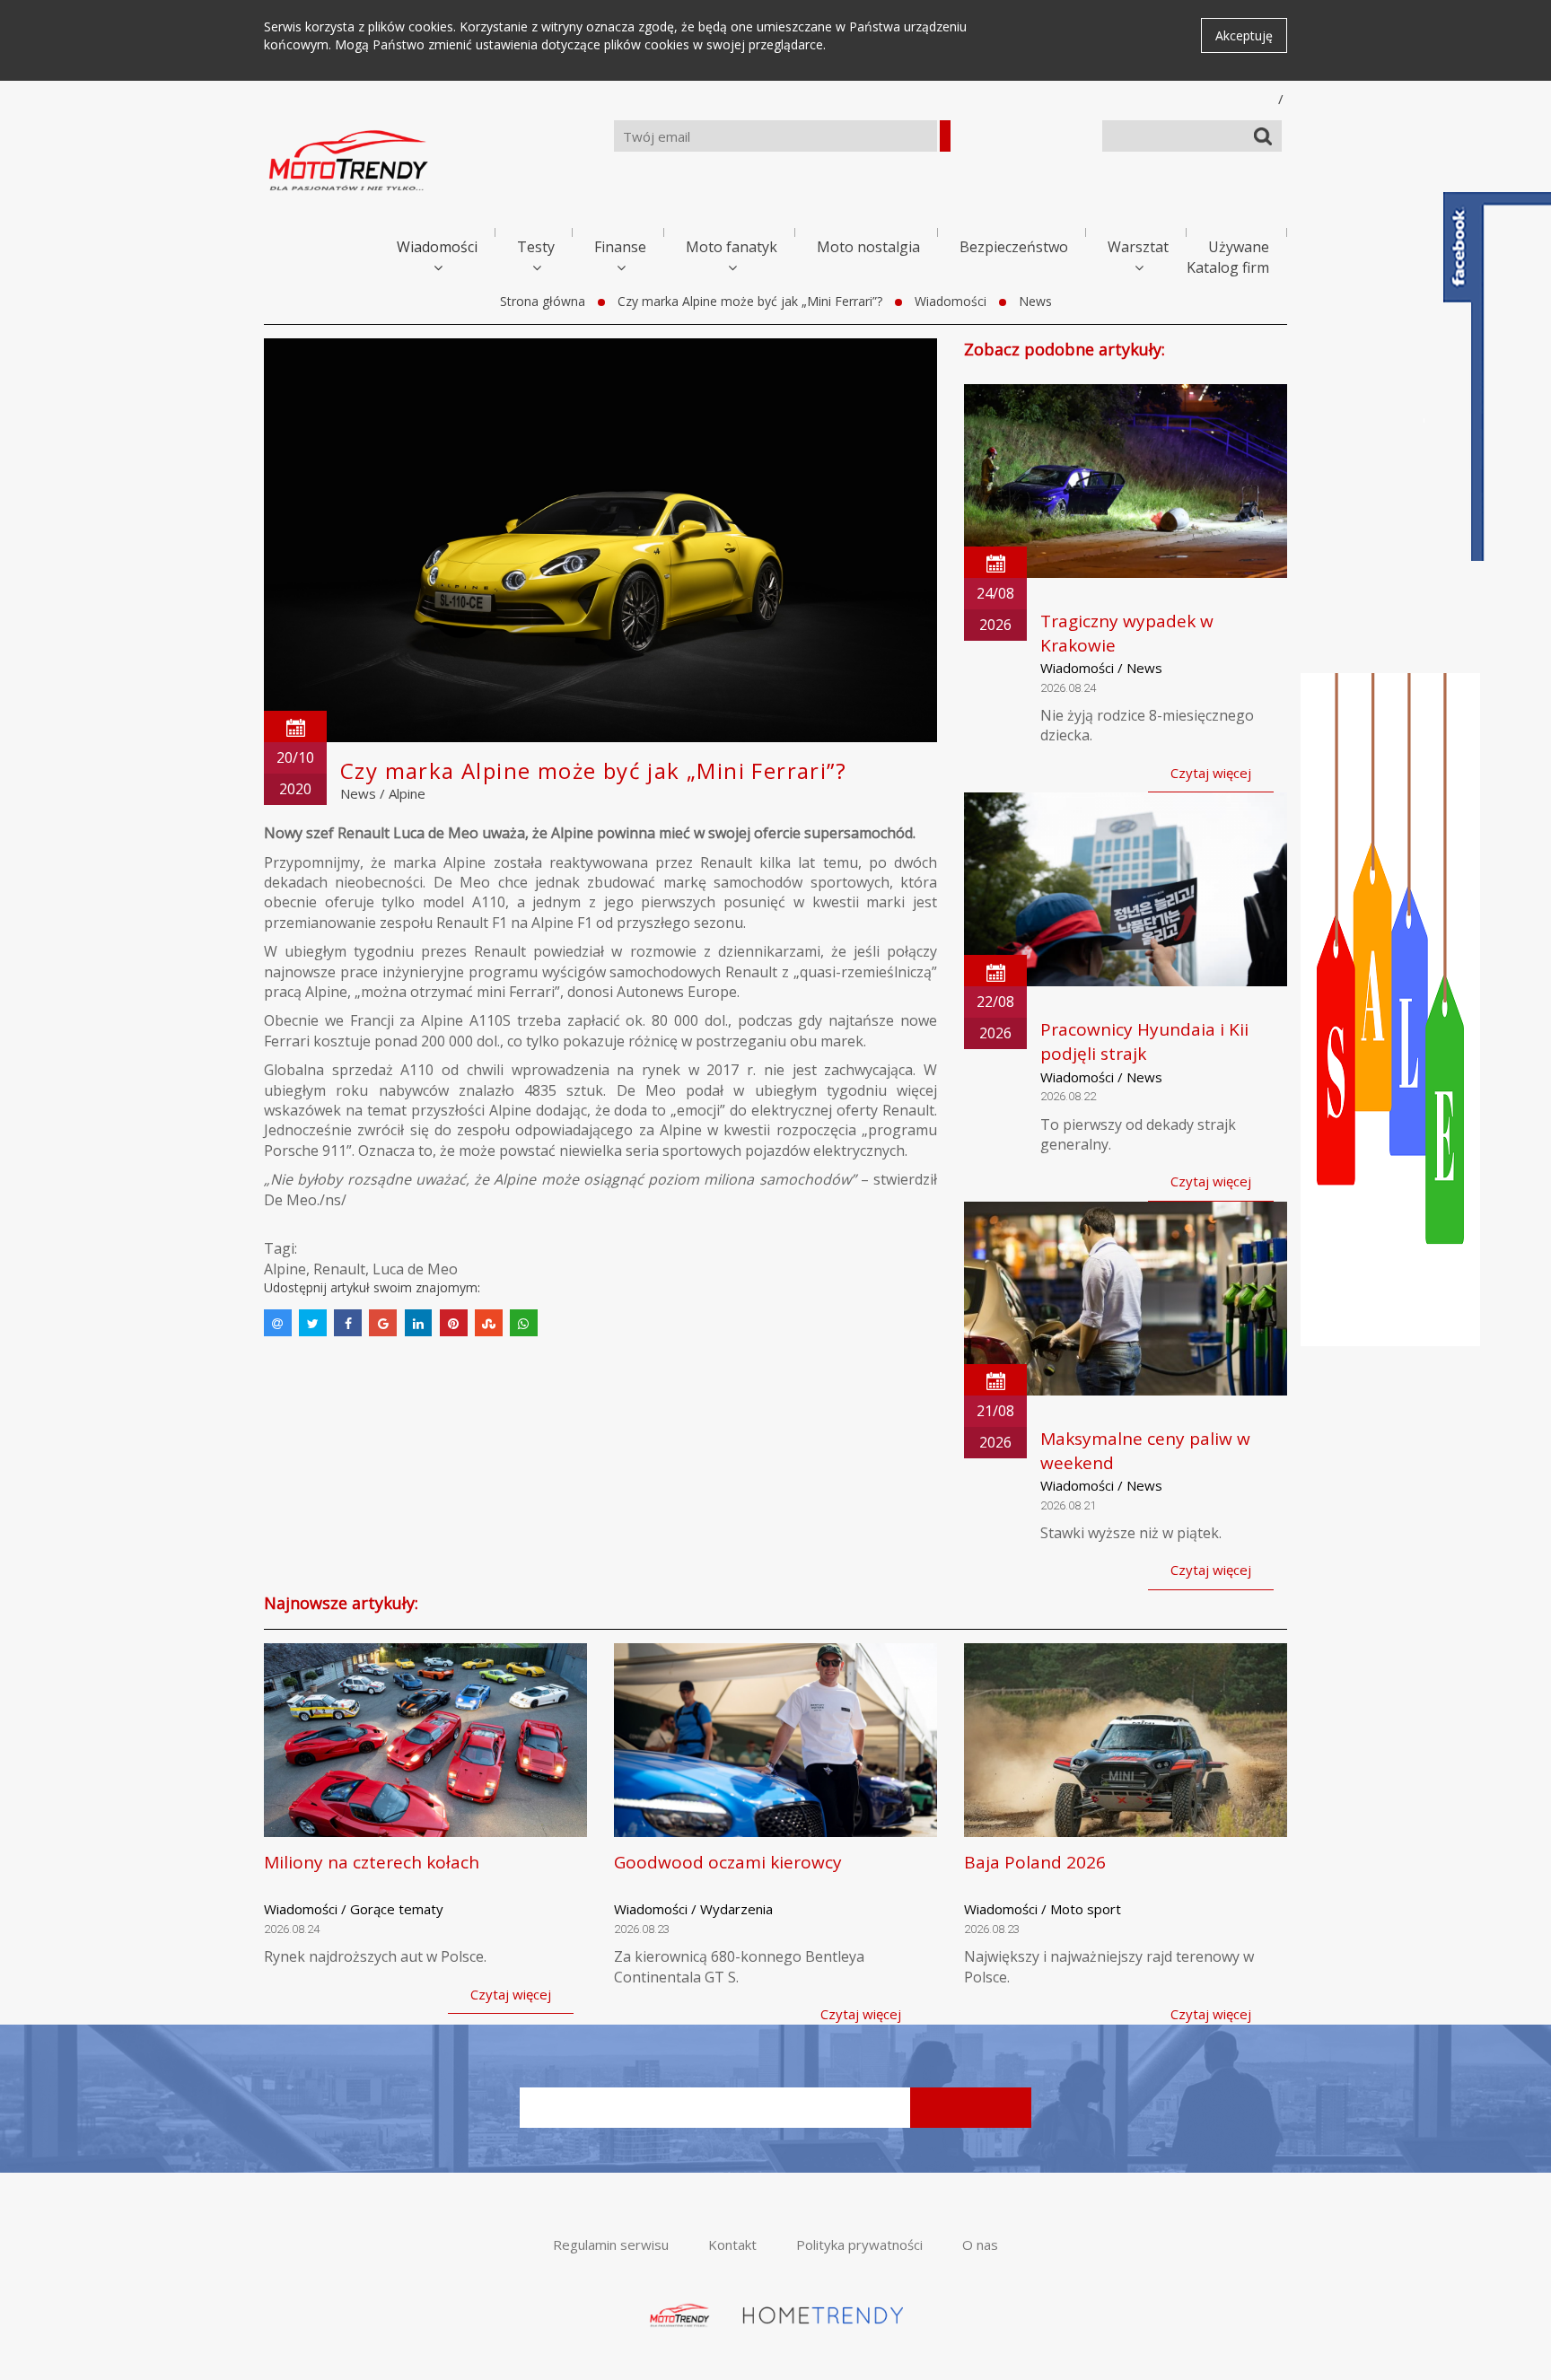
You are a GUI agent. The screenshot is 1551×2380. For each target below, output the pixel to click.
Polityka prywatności (859, 2244)
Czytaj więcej (1211, 773)
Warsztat (1138, 247)
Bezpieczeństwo (1014, 247)
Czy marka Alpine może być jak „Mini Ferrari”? (750, 301)
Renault (339, 1269)
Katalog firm (1228, 267)
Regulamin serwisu (611, 2244)
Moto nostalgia (868, 247)
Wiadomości (437, 247)
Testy (536, 247)
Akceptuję (1244, 35)
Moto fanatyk (732, 247)
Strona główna (543, 301)
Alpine (407, 793)
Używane (1239, 247)
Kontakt (732, 2244)
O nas (980, 2244)
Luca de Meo (415, 1269)
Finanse (620, 247)
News (1035, 301)
